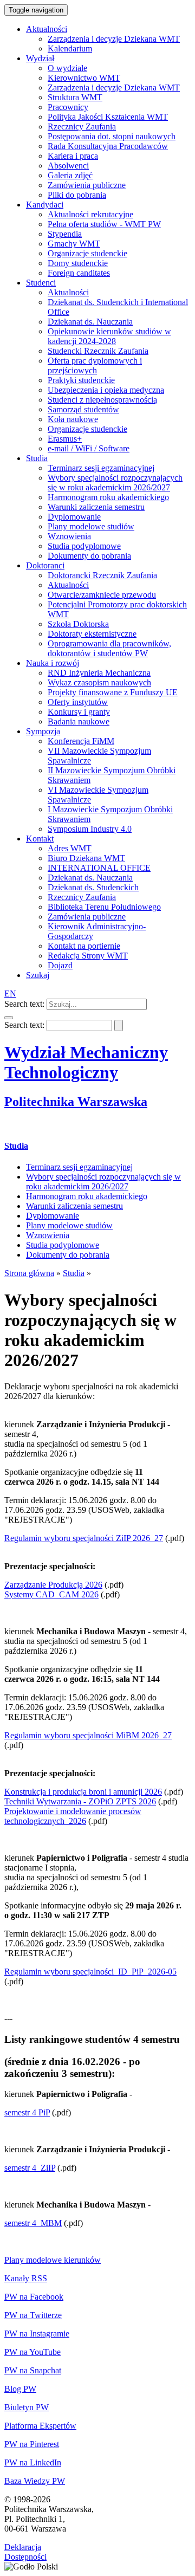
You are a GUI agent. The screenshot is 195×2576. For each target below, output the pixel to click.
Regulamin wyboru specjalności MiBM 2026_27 (88, 1735)
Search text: (24, 1004)
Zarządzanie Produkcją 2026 (53, 1585)
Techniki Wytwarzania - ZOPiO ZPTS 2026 (80, 1801)
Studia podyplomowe (63, 1245)
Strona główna (29, 1273)
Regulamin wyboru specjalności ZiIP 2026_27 (84, 1538)
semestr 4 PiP (27, 2112)
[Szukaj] (9, 1018)
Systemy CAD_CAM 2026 (51, 1594)
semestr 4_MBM (33, 2223)
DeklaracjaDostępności (25, 2552)
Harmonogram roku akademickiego (87, 1196)
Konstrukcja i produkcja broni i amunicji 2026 (83, 1792)
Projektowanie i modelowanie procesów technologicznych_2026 (73, 1816)
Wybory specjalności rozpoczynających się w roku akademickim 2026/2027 (103, 1182)
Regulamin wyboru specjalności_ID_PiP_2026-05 (90, 1972)
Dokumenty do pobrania (68, 1255)
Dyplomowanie (53, 1216)
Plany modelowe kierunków (53, 2260)
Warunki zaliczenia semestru (74, 1206)
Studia (16, 1146)
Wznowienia (48, 1235)
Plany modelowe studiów (69, 1225)
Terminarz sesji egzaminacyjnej (79, 1167)
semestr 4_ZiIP (30, 2168)
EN (10, 993)
